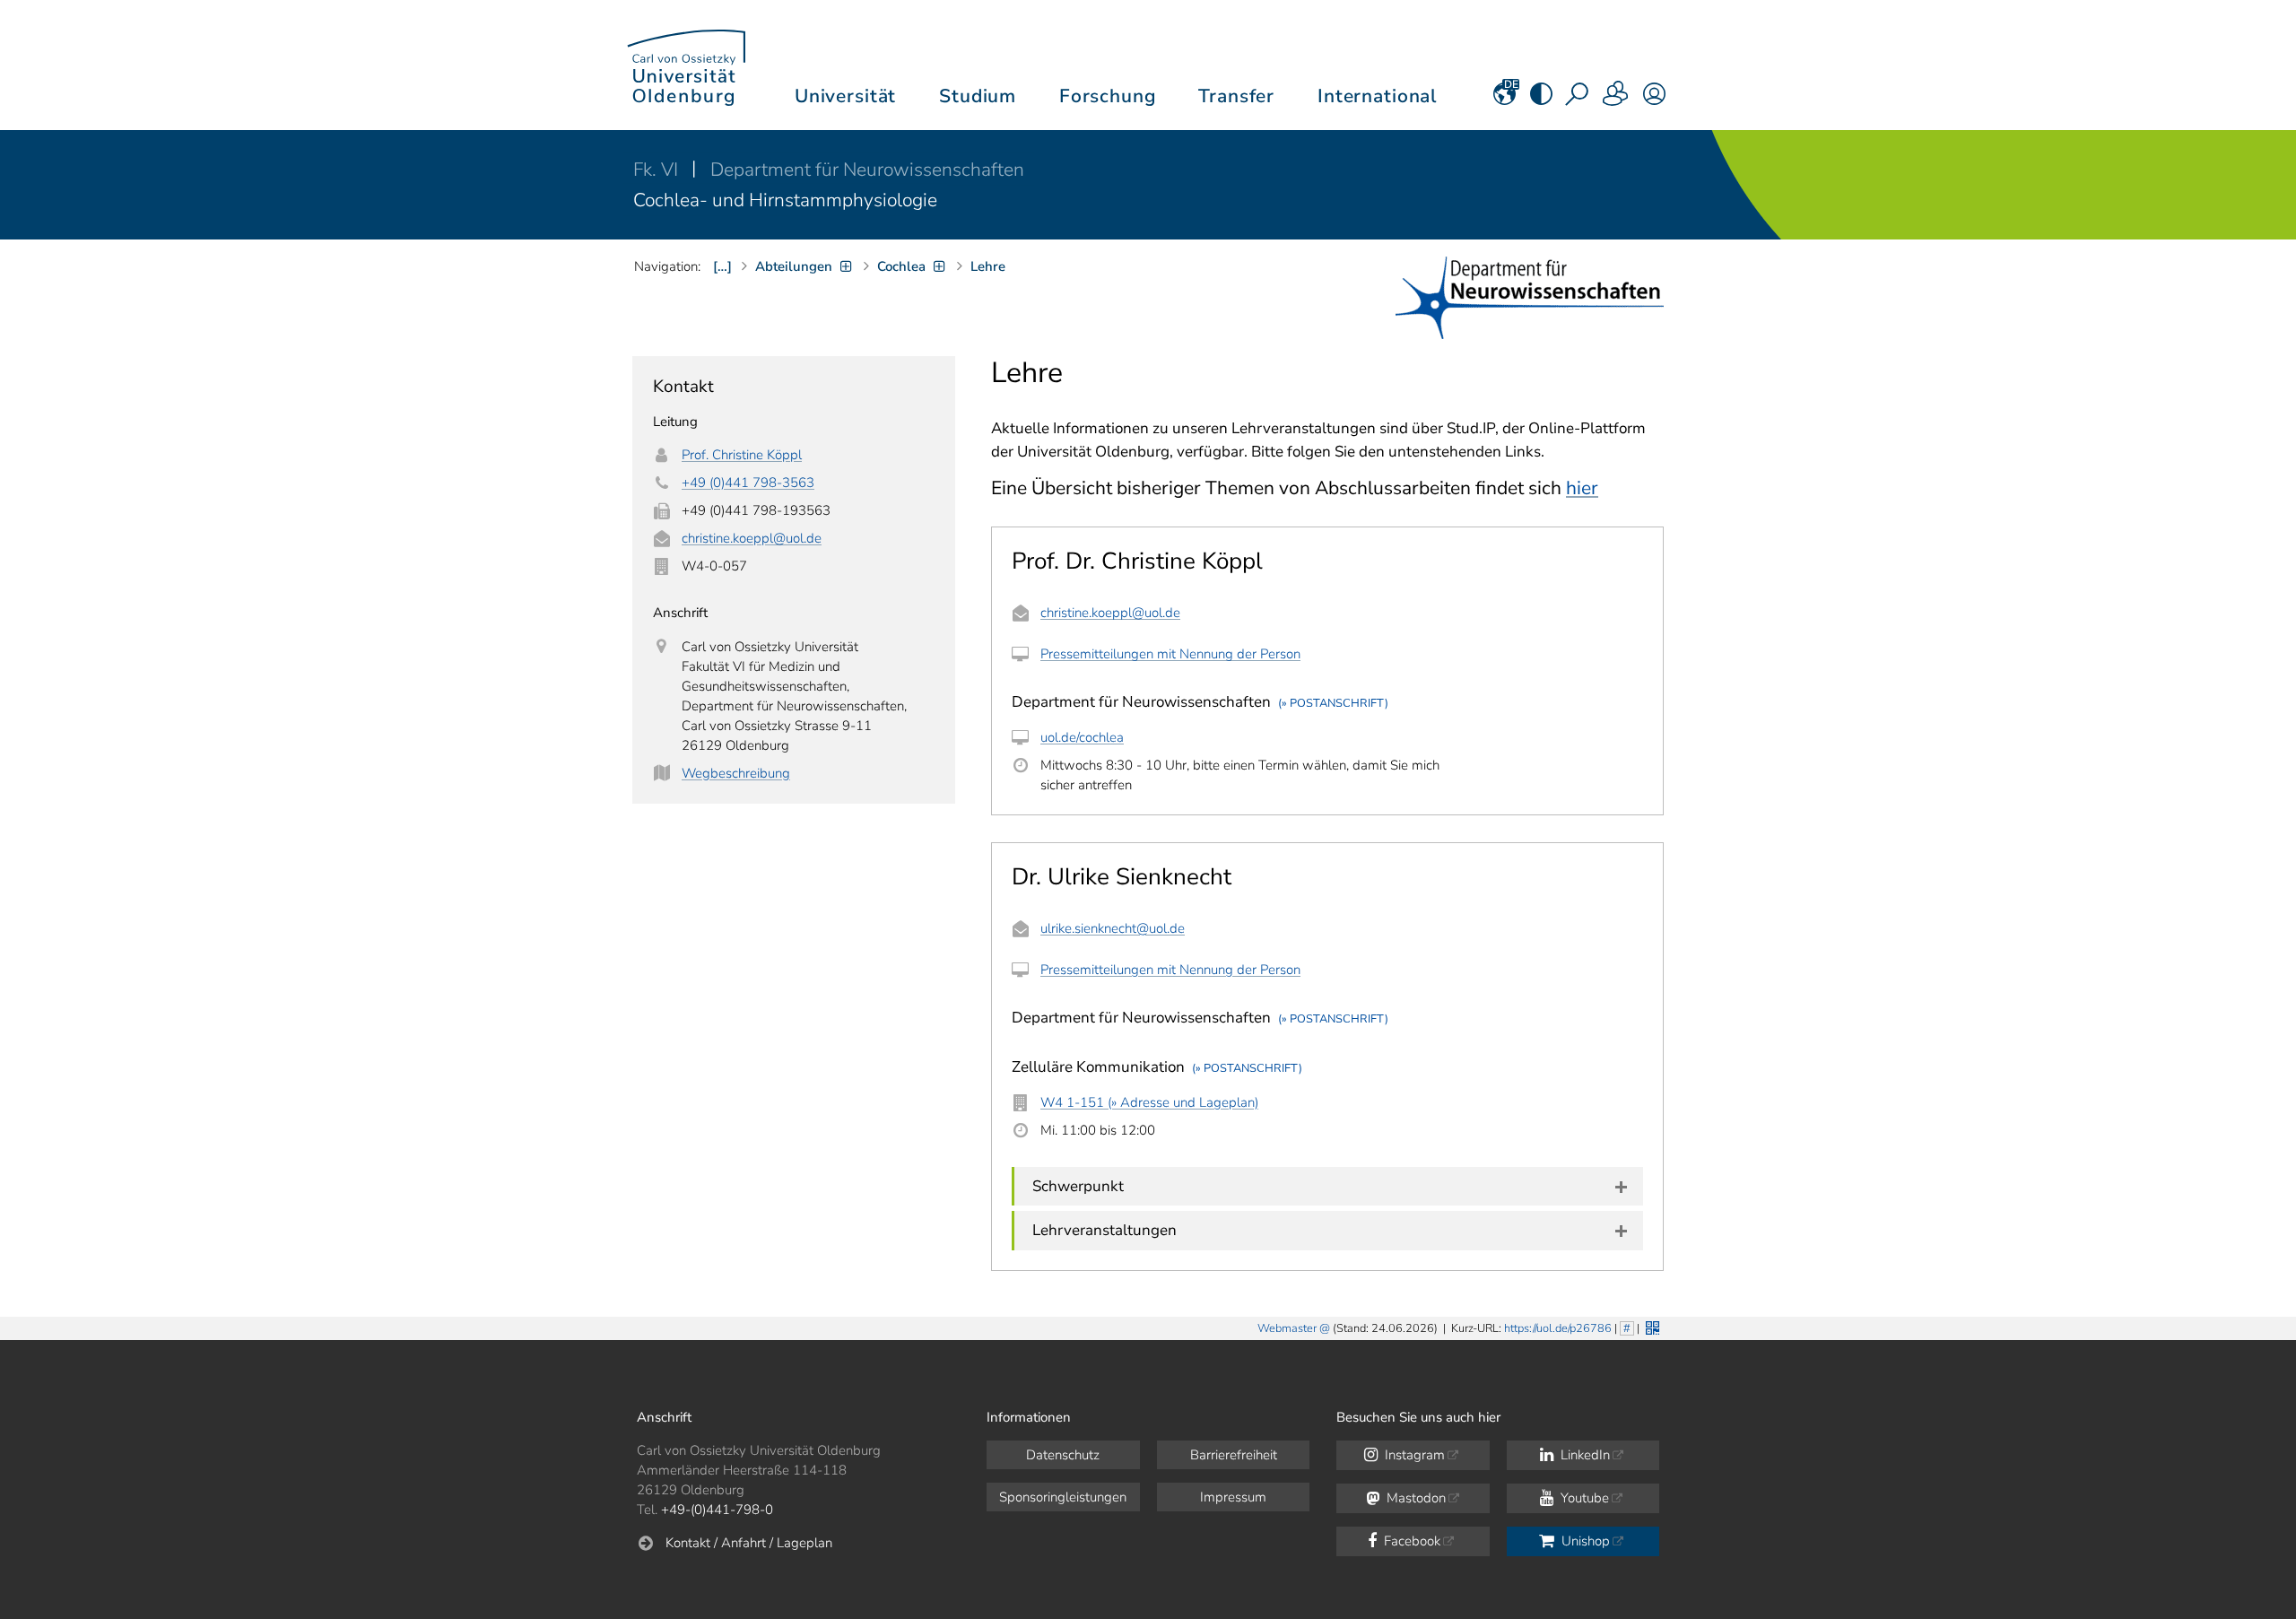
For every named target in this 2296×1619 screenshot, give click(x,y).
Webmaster (1287, 1328)
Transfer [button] (1236, 96)
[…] (722, 266)
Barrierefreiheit (1234, 1455)
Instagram (1413, 1455)
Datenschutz (1063, 1455)
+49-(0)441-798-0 (717, 1510)
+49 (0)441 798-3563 (748, 483)
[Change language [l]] (1505, 100)
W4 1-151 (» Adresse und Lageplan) (1149, 1102)
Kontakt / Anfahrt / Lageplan (749, 1543)
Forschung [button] (1108, 96)
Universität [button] (845, 96)
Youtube (1583, 1498)
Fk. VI (658, 170)
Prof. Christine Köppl (742, 455)
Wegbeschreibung (736, 773)
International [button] (1377, 96)
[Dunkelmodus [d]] (1541, 100)
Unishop (1584, 1541)
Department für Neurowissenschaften (867, 170)
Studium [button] (978, 96)
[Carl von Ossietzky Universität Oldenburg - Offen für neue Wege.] (686, 65)
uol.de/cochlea (1082, 737)
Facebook (1410, 1541)
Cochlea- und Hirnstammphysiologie (785, 200)
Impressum (1233, 1497)
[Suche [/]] (1578, 100)
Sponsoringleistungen (1063, 1497)
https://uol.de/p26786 (1558, 1328)
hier (1582, 488)
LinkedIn (1583, 1455)
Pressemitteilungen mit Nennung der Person (1170, 654)
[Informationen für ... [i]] (1616, 100)
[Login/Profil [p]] (1654, 100)
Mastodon (1414, 1498)
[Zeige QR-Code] (1651, 1326)
